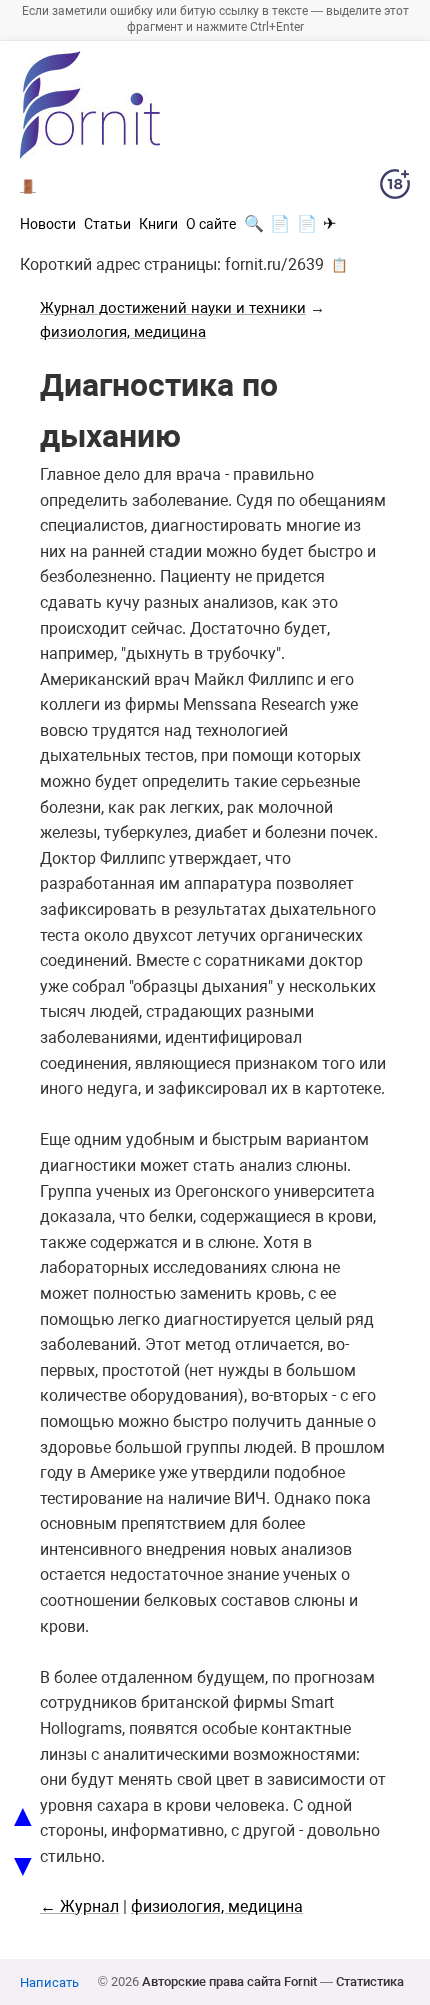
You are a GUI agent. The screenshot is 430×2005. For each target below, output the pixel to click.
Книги (158, 224)
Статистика (370, 1981)
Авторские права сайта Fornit (229, 1981)
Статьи (107, 224)
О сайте (211, 224)
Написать (49, 1982)
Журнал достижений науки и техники (173, 308)
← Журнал (79, 1906)
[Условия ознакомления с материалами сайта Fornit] (395, 188)
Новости (48, 224)
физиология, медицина (123, 332)
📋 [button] (339, 265)
